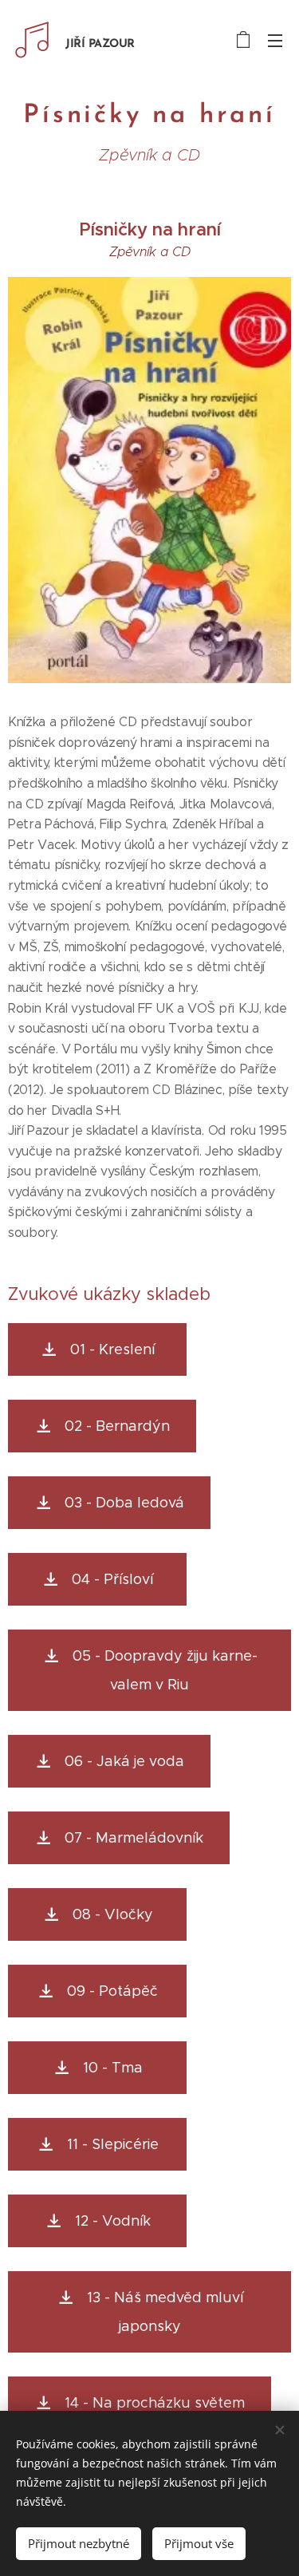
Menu (275, 40)
